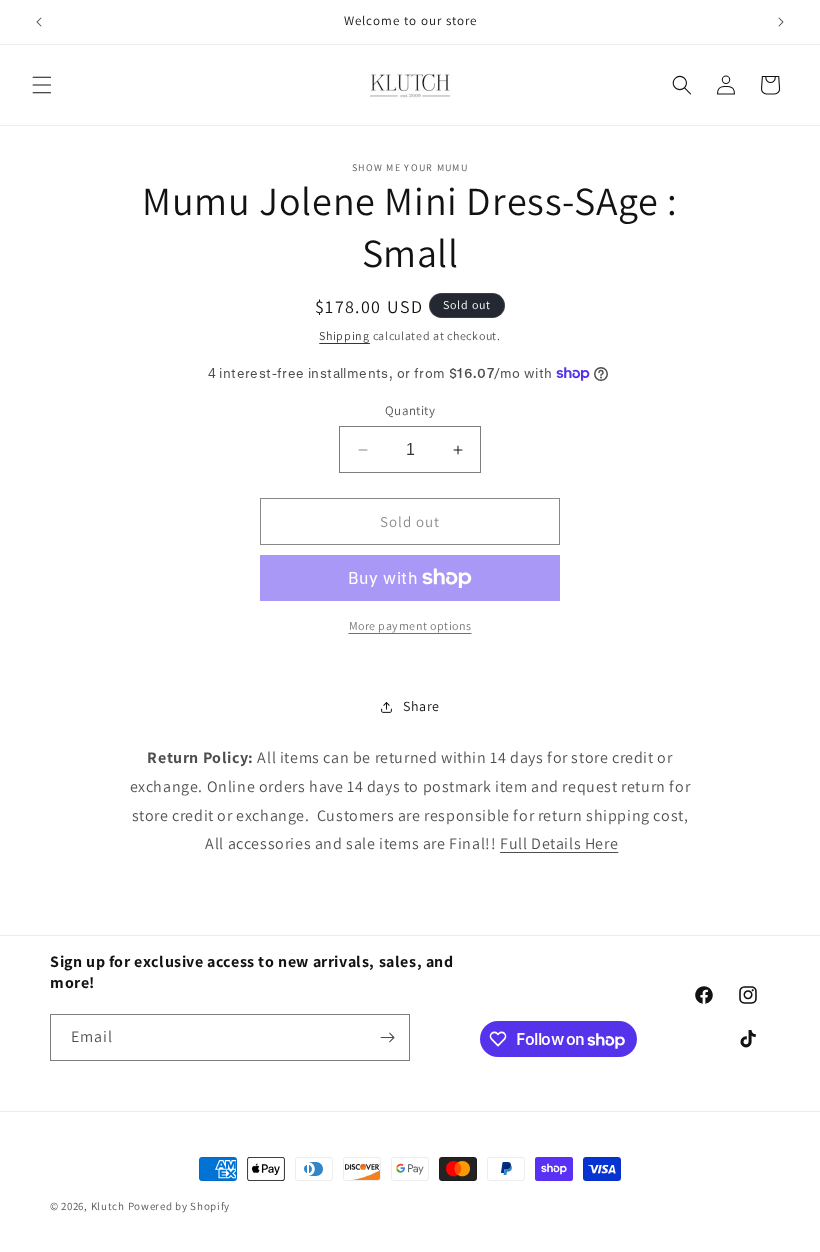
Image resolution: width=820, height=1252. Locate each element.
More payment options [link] (410, 625)
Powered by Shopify (179, 1206)
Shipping (344, 335)
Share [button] (421, 706)
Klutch (108, 1206)
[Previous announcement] (39, 22)
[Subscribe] (387, 1037)
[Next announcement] (781, 22)
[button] (42, 85)
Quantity (410, 410)
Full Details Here (559, 843)
